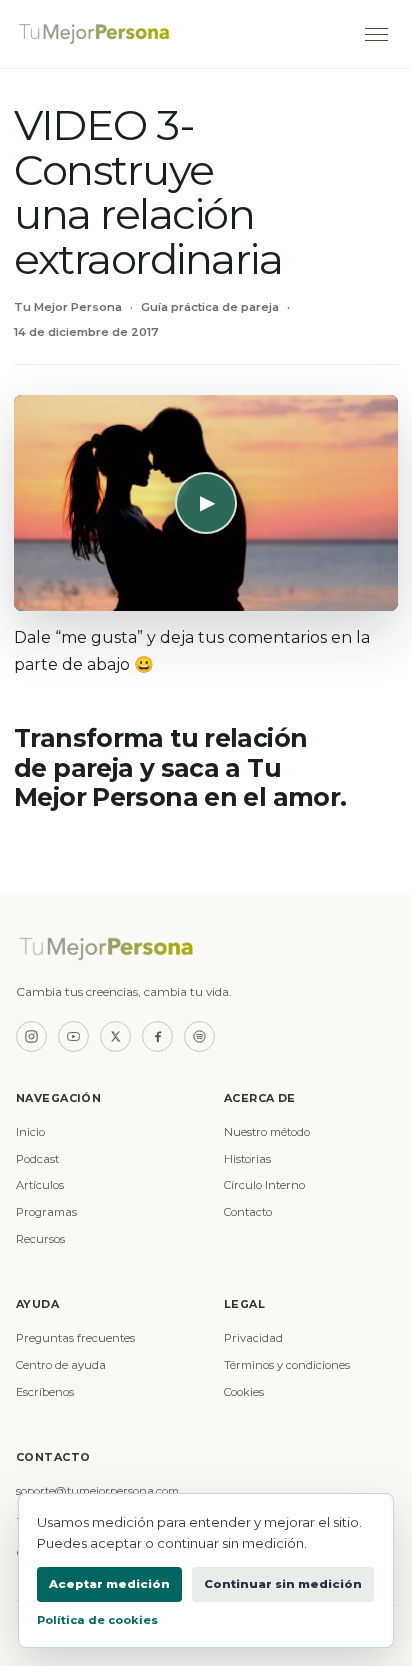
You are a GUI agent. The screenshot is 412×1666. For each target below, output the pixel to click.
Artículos (40, 1185)
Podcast (37, 1159)
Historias (247, 1159)
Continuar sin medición (283, 1584)
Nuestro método (267, 1132)
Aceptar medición (109, 1584)
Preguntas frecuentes (75, 1338)
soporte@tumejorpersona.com (97, 1491)
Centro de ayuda (61, 1365)
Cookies (244, 1392)
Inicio (30, 1132)
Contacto (248, 1212)
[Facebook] (157, 1036)
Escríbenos (45, 1392)
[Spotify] (199, 1036)
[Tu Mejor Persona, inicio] (179, 34)
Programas (46, 1212)
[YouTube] (73, 1036)
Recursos (40, 1239)
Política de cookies (97, 1620)
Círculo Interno (264, 1185)
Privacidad (253, 1338)
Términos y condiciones (287, 1365)
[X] (115, 1036)
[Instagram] (31, 1036)
